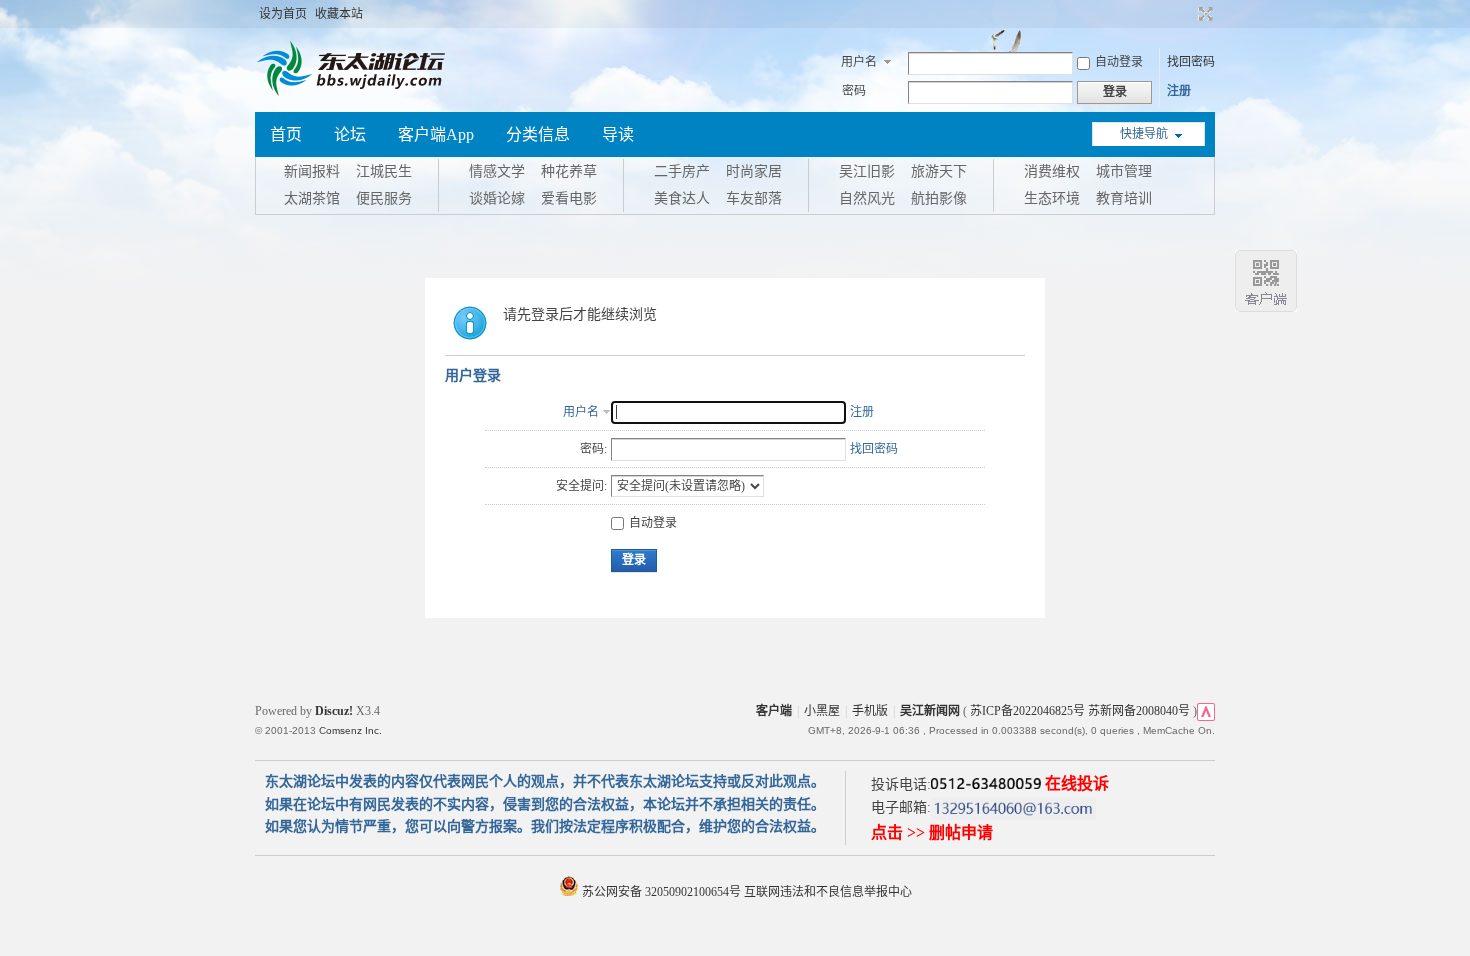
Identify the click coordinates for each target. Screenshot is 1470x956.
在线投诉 (1077, 783)
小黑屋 (822, 711)
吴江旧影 (867, 171)
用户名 (859, 62)
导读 (618, 134)
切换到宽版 (1203, 14)
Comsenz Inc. (350, 730)
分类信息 (538, 134)
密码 (854, 91)
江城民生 (384, 171)
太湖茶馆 (312, 198)
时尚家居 (754, 171)
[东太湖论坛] (355, 94)
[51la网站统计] (1206, 711)
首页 (286, 134)
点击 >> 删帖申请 (932, 832)
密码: (593, 449)
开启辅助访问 (1187, 14)
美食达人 (682, 198)
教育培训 (1124, 198)
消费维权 (1052, 171)
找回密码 (1191, 62)
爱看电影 (569, 198)
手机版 (870, 711)
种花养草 (569, 171)
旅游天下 (939, 171)
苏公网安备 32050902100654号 (661, 892)
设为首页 (283, 14)
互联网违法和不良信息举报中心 (828, 892)
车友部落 (754, 198)
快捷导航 (1144, 134)
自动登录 (1119, 62)
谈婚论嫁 (497, 198)
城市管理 (1124, 171)
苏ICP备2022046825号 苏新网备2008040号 (1080, 711)
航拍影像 (939, 198)
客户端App (436, 134)
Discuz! (334, 711)
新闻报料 (312, 171)
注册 (1179, 91)
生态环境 (1052, 198)
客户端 (774, 711)
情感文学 (497, 171)
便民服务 (384, 198)
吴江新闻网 (930, 711)
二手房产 (682, 171)
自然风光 (867, 198)
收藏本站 (339, 14)
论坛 (350, 134)
